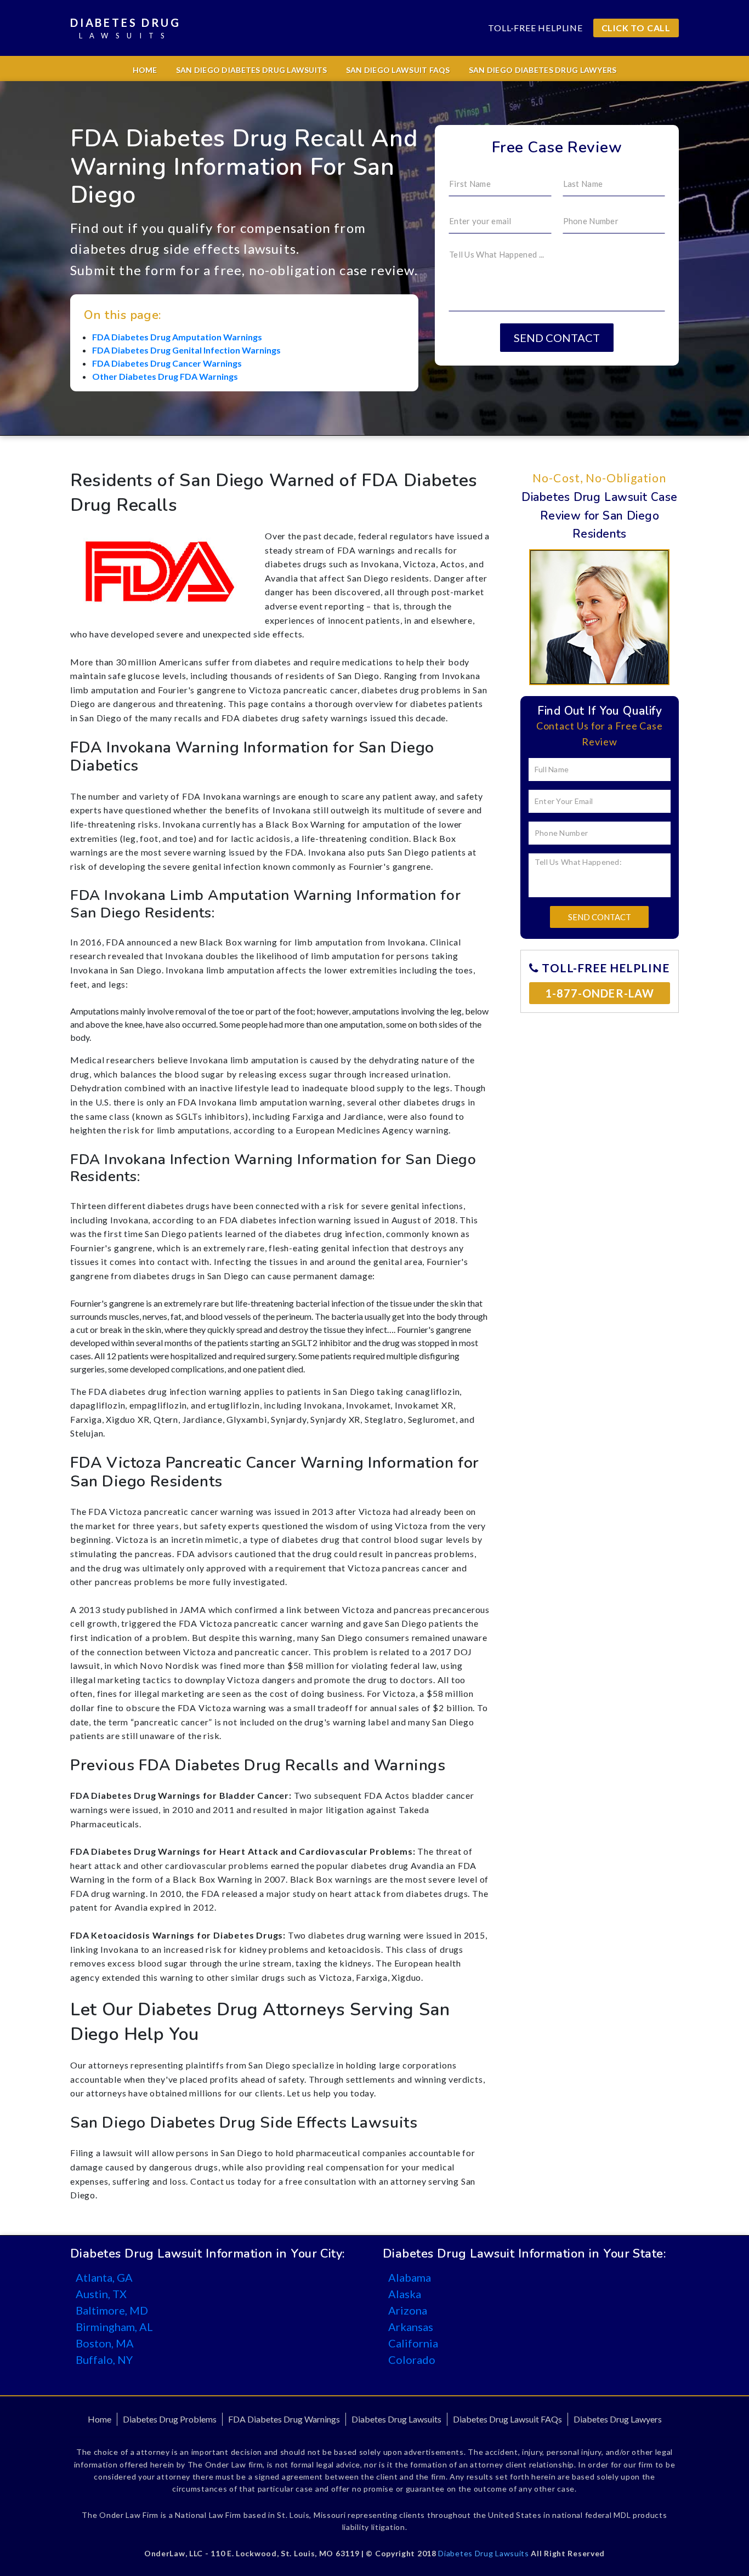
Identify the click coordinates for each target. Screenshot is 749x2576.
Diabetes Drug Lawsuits (396, 2419)
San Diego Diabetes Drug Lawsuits (252, 70)
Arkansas (411, 2327)
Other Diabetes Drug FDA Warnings (165, 376)
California (413, 2343)
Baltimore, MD (112, 2310)
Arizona (408, 2310)
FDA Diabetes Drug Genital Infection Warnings (186, 350)
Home (145, 70)
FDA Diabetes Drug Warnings (284, 2419)
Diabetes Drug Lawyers (618, 2419)
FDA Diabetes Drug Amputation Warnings (177, 337)
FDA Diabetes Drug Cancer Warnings (167, 363)
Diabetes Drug (125, 28)
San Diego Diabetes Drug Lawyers (543, 70)
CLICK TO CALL (636, 28)
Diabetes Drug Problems (170, 2419)
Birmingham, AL (114, 2327)
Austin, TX (101, 2294)
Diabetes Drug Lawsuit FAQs (507, 2419)
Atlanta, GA (104, 2277)
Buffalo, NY (104, 2360)
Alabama (410, 2277)
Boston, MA (105, 2343)
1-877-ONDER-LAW (600, 993)
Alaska (405, 2294)
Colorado (412, 2360)
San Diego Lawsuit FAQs (398, 70)
